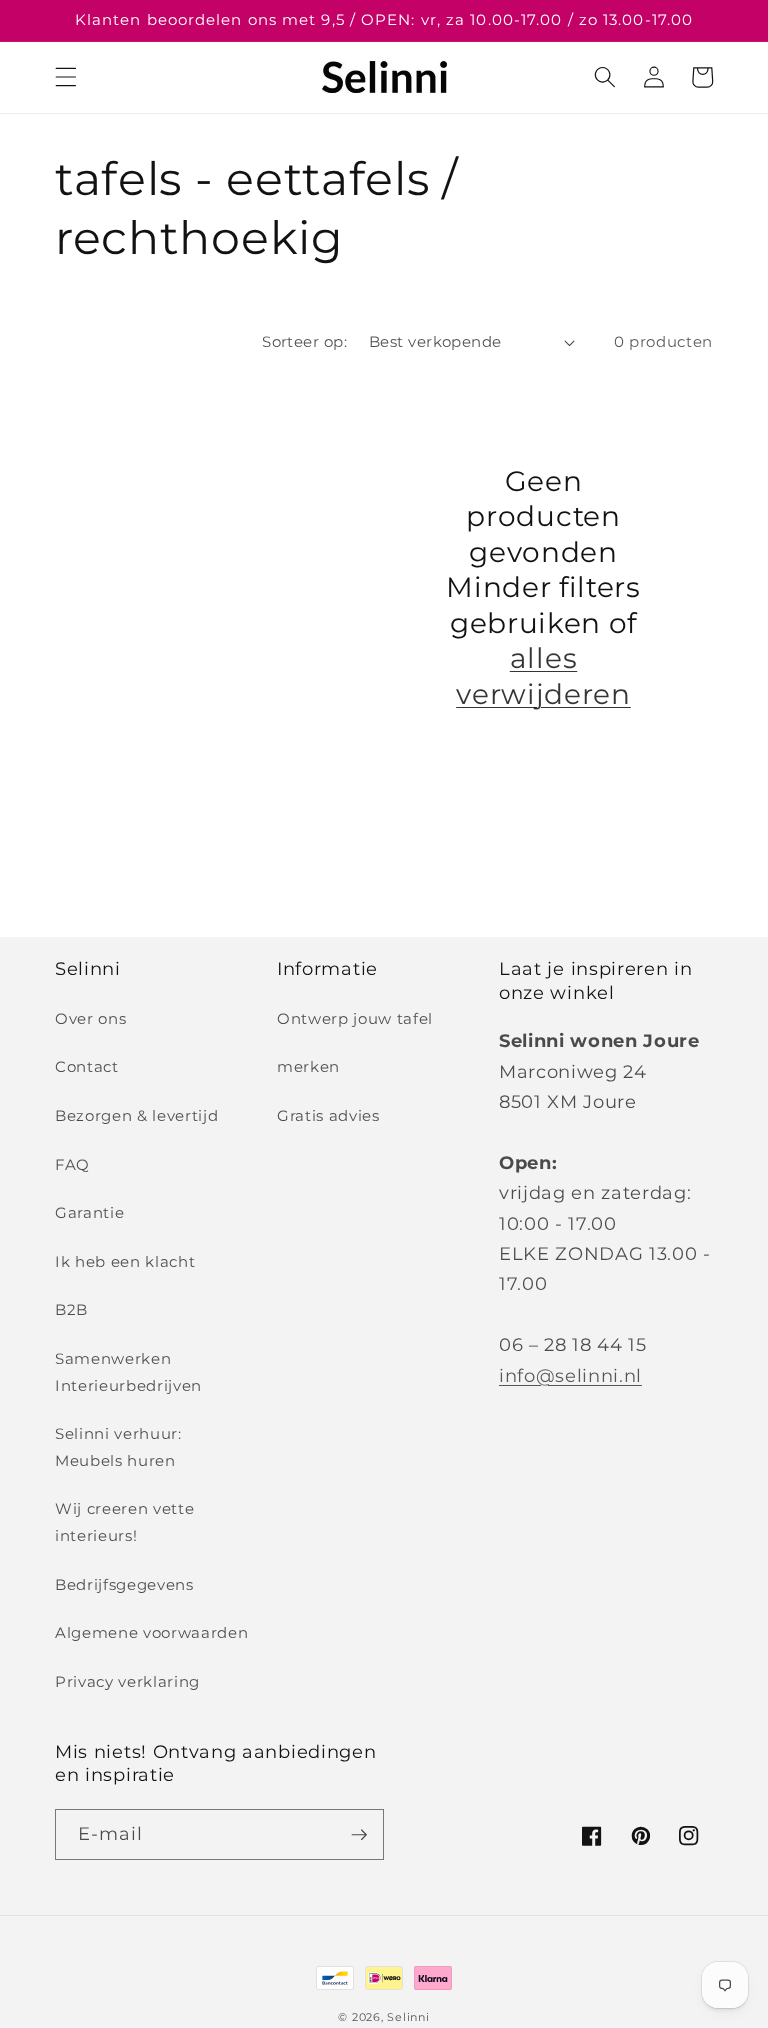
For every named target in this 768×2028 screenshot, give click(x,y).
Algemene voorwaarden (151, 1632)
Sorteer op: (304, 341)
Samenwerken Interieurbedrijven (128, 1372)
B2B (71, 1309)
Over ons (90, 1018)
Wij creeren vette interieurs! (124, 1522)
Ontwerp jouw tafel (355, 1018)
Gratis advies (328, 1115)
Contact (87, 1066)
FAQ (72, 1164)
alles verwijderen (543, 676)
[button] (66, 77)
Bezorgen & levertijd (136, 1115)
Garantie (89, 1212)
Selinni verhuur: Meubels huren (118, 1447)
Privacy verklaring (127, 1681)
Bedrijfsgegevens (124, 1584)
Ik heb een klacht (125, 1261)
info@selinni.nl (570, 1375)
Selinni (408, 2017)
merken (308, 1066)
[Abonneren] (359, 1835)
